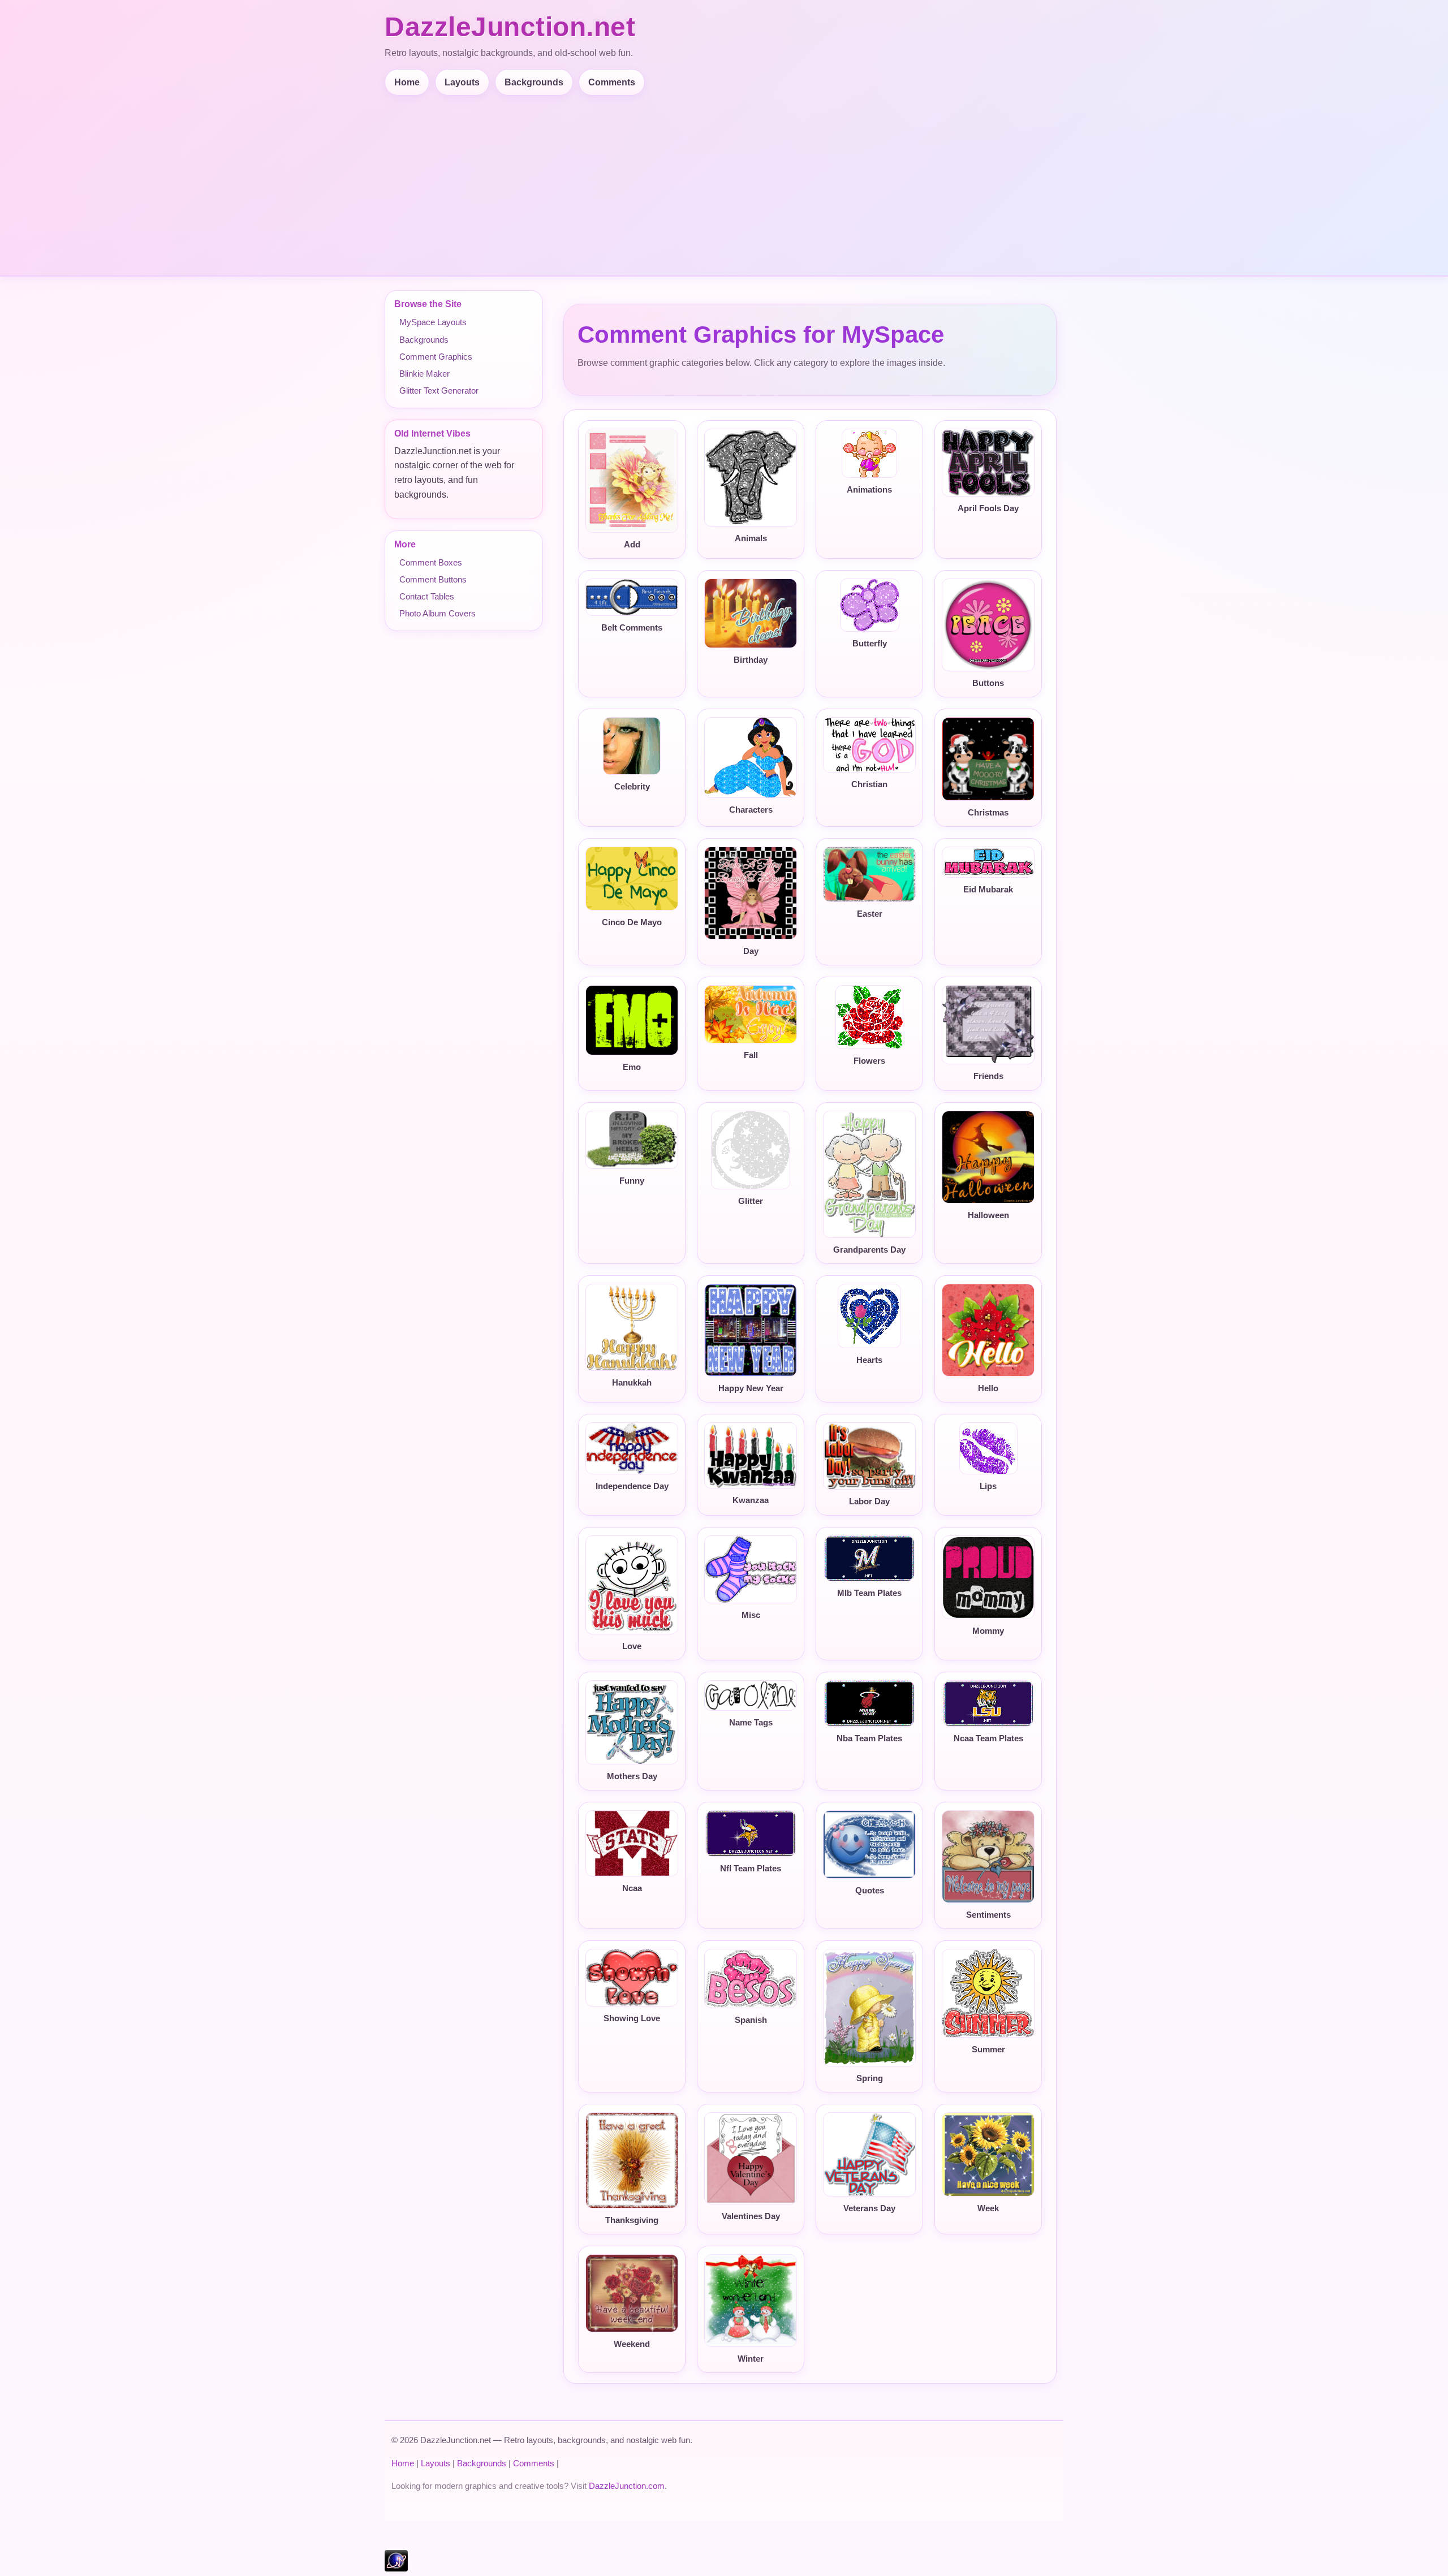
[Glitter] (751, 1150)
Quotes (870, 1891)
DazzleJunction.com (627, 2486)
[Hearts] (869, 1316)
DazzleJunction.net (510, 27)
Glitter (751, 1201)
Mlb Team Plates (869, 1593)
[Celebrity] (632, 746)
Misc (751, 1615)
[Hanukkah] (632, 1327)
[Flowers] (869, 1017)
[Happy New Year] (751, 1330)
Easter (870, 914)
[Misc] (751, 1569)
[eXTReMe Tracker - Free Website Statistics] (396, 2568)
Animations (869, 490)
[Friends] (988, 1025)
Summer (988, 2049)
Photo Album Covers (438, 613)
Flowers (869, 1061)
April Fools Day (988, 508)
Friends (988, 1076)
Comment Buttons (433, 579)
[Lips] (988, 1448)
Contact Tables (427, 596)
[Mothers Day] (632, 1722)
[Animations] (869, 453)
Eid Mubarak (988, 890)
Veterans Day (869, 2208)
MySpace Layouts (433, 322)
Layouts (462, 82)
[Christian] (869, 745)
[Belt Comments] (632, 597)
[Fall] (751, 1014)
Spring (870, 2078)
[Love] (632, 1585)
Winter (751, 2359)
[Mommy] (988, 1577)
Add (632, 545)
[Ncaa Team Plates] (988, 1703)
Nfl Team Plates (751, 1869)
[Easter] (869, 874)
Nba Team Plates (869, 1738)
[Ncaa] (632, 1844)
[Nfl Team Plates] (751, 1833)
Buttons (988, 683)
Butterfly (870, 644)
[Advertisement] (724, 180)
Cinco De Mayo (632, 922)
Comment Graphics (436, 357)
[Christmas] (988, 759)
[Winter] (751, 2301)
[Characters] (751, 758)
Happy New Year (751, 1388)
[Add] (632, 481)
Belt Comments (632, 628)
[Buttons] (988, 625)
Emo (632, 1067)
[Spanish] (751, 1979)
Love (632, 1646)
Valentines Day (751, 2216)
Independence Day (632, 1486)
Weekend (632, 2344)
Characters (751, 810)
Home (407, 82)
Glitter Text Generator (439, 391)
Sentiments (988, 1915)
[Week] (988, 2154)
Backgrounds (534, 82)
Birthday (751, 660)
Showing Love (632, 2018)
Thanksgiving (632, 2220)
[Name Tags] (751, 1695)
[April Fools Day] (988, 463)
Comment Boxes (431, 562)
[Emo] (632, 1020)
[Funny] (632, 1140)
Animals (751, 538)
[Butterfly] (869, 605)
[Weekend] (632, 2293)
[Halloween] (988, 1157)
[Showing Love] (632, 1978)
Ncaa (632, 1888)
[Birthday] (751, 614)
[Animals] (751, 478)
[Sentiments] (988, 1857)
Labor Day (869, 1501)
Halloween (988, 1215)
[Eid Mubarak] (988, 862)
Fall (751, 1055)
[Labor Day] (869, 1456)
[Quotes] (869, 1844)
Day (751, 951)
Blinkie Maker (425, 374)
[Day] (751, 893)
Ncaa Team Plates (988, 1738)
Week (988, 2208)
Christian (869, 784)
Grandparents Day (869, 1250)
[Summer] (988, 1993)
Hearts (869, 1360)
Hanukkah (632, 1383)
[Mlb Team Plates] (869, 1558)
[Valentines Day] (751, 2158)
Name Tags (751, 1723)
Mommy (988, 1631)
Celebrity (632, 787)
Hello (988, 1388)
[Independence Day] (632, 1448)
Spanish (751, 2020)
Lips (988, 1486)
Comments (612, 82)
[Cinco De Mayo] (632, 879)
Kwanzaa (751, 1500)
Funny (632, 1181)
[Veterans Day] (869, 2154)
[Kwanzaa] (751, 1455)
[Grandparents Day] (869, 1174)
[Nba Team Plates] (869, 1703)
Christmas (988, 813)
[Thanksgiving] (632, 2160)
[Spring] (869, 2008)
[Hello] (988, 1330)
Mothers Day (632, 1776)
